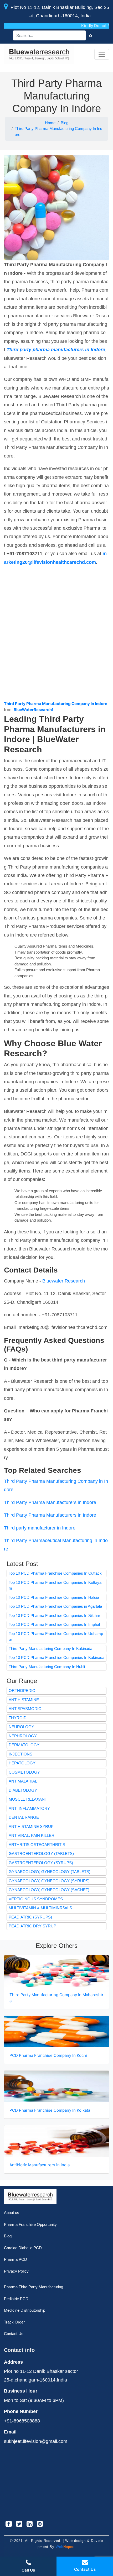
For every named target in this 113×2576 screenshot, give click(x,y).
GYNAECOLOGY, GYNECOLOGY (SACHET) (49, 1890)
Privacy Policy (16, 2271)
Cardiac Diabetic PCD (23, 2248)
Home (50, 123)
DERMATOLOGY (24, 1745)
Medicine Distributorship (25, 2310)
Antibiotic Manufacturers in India (40, 2165)
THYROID (18, 1718)
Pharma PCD (16, 2259)
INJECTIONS (20, 1754)
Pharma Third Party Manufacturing (34, 2287)
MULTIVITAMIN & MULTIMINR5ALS (40, 1908)
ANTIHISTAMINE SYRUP (31, 1826)
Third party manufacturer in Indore (40, 1528)
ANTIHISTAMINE (24, 1700)
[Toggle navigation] (102, 54)
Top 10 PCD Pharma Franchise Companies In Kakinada (56, 1657)
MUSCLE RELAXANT (28, 1799)
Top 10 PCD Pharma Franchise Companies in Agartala (55, 1606)
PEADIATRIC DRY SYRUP (32, 1926)
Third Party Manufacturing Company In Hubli (47, 1667)
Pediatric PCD (16, 2299)
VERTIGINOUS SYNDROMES (36, 1899)
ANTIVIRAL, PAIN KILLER (32, 1835)
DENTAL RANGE (24, 1817)
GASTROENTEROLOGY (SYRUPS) (41, 1863)
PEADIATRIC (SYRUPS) (30, 1917)
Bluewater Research (64, 1281)
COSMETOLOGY (24, 1772)
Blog (65, 123)
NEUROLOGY (21, 1727)
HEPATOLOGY (22, 1763)
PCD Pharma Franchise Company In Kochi (49, 2055)
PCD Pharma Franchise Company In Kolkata (50, 2110)
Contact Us (14, 2334)
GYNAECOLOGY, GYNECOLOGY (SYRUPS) (49, 1881)
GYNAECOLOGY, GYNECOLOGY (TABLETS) (50, 1872)
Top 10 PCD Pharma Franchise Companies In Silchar (54, 1615)
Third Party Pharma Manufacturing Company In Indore (58, 132)
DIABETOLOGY (23, 1790)
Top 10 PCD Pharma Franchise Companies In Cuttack (55, 1573)
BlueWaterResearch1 (34, 710)
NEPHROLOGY (23, 1736)
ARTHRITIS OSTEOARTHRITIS (37, 1845)
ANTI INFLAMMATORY (29, 1808)
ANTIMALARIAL (23, 1781)
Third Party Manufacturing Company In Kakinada (50, 1649)
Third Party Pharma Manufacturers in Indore (50, 1502)
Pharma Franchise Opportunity (30, 2224)
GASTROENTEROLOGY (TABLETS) (41, 1854)
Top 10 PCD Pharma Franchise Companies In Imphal (54, 1624)
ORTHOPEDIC (22, 1691)
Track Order (14, 2322)
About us (12, 2213)
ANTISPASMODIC (25, 1709)
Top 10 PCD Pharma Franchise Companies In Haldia (54, 1597)
